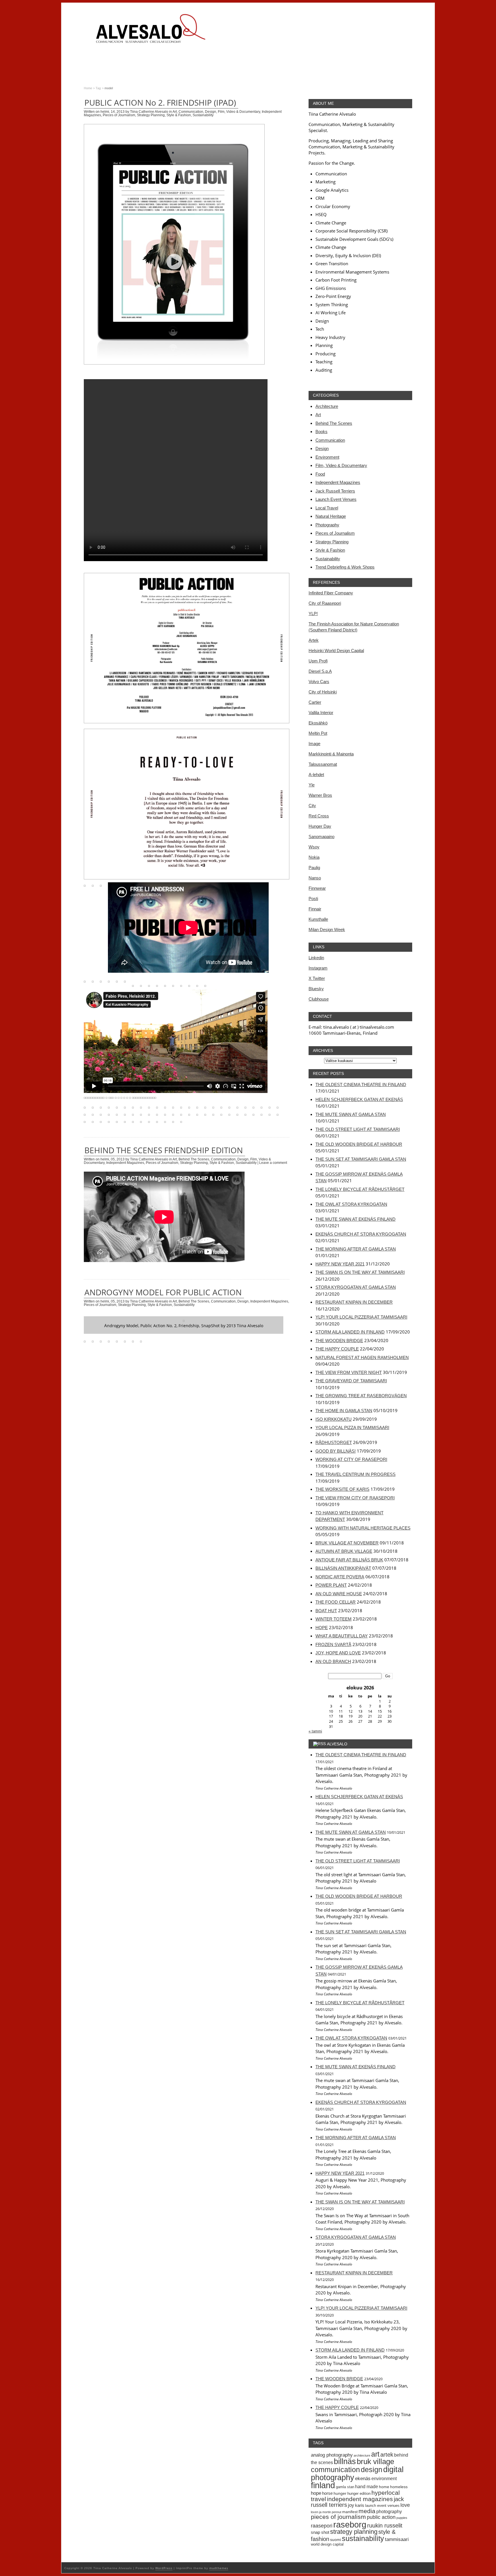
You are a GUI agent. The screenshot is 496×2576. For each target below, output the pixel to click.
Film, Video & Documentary (239, 112)
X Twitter (317, 978)
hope (316, 2493)
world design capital (327, 2544)
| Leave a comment (272, 1163)
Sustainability (203, 115)
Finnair (315, 909)
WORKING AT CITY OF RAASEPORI (351, 1459)
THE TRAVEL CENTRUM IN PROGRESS (355, 1474)
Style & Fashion (179, 115)
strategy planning (354, 2532)
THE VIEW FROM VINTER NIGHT (349, 1372)
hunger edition (359, 2493)
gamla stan (345, 2487)
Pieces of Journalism (119, 115)
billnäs (345, 2461)
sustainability (363, 2538)
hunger (340, 2493)
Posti (313, 899)
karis (360, 2505)
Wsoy (314, 847)
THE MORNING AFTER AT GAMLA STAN (356, 1249)
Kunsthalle (318, 919)
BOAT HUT (326, 1611)
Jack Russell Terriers (335, 491)
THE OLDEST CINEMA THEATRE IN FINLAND (361, 1085)
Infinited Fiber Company (331, 593)
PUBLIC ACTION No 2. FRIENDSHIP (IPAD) (160, 102)
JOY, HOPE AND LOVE (338, 1653)
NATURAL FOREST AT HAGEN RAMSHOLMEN (362, 1357)
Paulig (314, 868)
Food (320, 474)
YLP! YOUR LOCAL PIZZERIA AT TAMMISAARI (361, 1317)
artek (387, 2455)
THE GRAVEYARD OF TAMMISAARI (351, 1381)
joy (351, 2505)
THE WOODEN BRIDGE (339, 1341)
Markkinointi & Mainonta (331, 754)
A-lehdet (316, 775)
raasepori (322, 2526)
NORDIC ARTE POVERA (340, 1577)
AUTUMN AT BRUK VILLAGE (344, 1551)
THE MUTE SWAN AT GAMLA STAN (351, 1114)
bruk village (375, 2461)
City (312, 806)
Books (321, 432)
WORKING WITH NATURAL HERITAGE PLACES (363, 1528)
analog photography (332, 2455)
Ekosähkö (318, 723)
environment (384, 2478)
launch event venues (382, 2506)
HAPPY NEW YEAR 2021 (340, 1264)
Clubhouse (319, 999)
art (375, 2454)
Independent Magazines (125, 1163)
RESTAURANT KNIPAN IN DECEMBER (354, 1302)
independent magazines (360, 2499)
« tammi (315, 1731)
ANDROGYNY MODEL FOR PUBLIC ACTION (163, 1292)
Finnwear (317, 888)
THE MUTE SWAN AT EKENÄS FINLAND (355, 1219)
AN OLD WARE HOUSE (339, 1594)
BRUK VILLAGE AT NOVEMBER (347, 1543)
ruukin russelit (385, 2525)
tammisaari (397, 2539)
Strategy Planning (151, 115)
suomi (336, 2540)
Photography (327, 525)
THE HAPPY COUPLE (337, 1349)
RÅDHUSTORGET (334, 1442)
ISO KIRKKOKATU (334, 1419)
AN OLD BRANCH (333, 1661)
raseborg (350, 2524)
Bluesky (316, 989)
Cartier (315, 702)
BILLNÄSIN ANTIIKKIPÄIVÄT (343, 1568)
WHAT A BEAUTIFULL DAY (342, 1636)
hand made (367, 2486)
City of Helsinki (323, 692)
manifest (350, 2512)
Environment (327, 457)
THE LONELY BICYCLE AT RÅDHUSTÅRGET (360, 1189)
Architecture (327, 406)
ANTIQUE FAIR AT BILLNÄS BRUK (349, 1560)
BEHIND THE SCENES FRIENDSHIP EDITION (164, 1150)
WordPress (164, 2568)
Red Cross (319, 816)
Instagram (318, 968)
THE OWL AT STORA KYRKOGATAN (351, 1204)
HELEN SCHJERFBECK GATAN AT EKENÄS (359, 1099)
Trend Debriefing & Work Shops (345, 567)
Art (175, 112)
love (405, 2505)
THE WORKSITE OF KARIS (342, 1489)
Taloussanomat (323, 764)
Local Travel (327, 508)
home (384, 2487)
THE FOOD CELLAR (336, 1602)
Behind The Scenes (194, 1159)
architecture (362, 2455)
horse (327, 2493)
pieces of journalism (338, 2517)
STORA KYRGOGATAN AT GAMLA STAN (356, 1287)
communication (335, 2470)
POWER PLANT (331, 1585)
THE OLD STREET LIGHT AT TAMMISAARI (358, 1129)
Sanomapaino (321, 837)
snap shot (320, 2532)
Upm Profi (318, 661)
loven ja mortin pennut (326, 2512)
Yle (312, 785)
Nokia (314, 857)
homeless (399, 2487)
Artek (314, 640)
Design (211, 112)
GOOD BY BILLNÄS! (336, 1451)
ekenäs (363, 2479)
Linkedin (316, 958)
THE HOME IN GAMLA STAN (344, 1411)
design (372, 2470)
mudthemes (219, 2568)
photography (389, 2511)
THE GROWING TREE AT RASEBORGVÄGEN (361, 1396)
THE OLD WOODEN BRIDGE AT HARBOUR (359, 1144)
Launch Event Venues (336, 499)
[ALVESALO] (150, 33)
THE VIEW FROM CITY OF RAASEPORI (355, 1498)
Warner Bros (320, 795)
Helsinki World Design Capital (336, 651)
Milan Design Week (327, 930)
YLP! (313, 614)
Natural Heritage (331, 516)
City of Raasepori (325, 603)
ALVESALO (337, 1744)
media (367, 2511)
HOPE (322, 1628)
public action (381, 2517)
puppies (402, 2518)
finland (323, 2485)
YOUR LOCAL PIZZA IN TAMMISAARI (352, 1427)
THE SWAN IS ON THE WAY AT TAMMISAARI (360, 1272)
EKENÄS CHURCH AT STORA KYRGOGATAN (361, 1234)
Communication (191, 112)
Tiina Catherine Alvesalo (149, 112)
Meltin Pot (318, 733)
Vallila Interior (321, 713)
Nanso (315, 878)
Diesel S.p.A (320, 671)
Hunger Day (320, 826)
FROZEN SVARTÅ (333, 1644)
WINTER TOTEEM (334, 1619)
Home (88, 88)
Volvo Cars (319, 682)
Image (314, 744)
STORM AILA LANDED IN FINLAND (350, 1332)
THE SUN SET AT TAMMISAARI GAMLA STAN (361, 1159)
